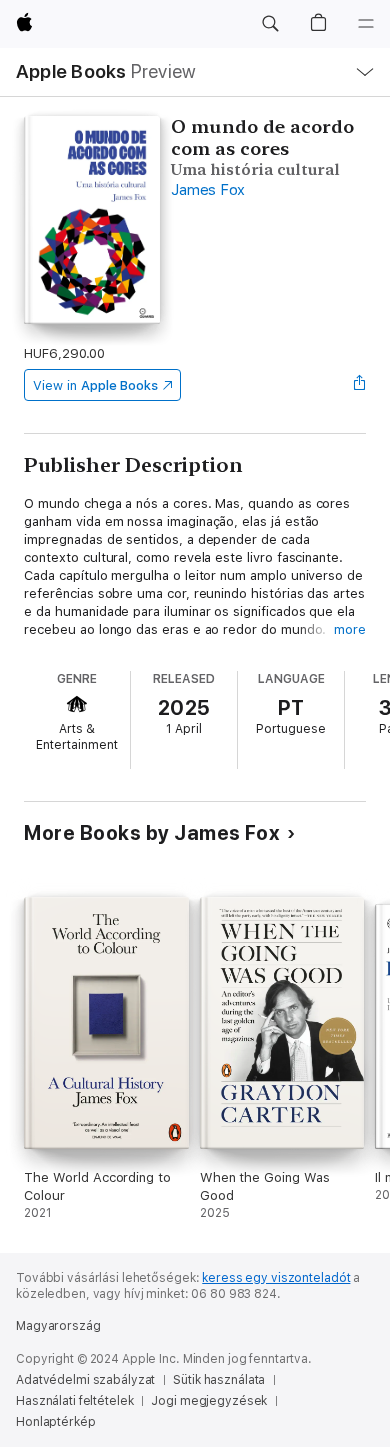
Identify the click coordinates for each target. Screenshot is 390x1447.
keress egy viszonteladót (276, 1278)
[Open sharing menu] (360, 385)
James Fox (208, 190)
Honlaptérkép (56, 1422)
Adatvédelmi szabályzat (85, 1380)
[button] (270, 24)
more (350, 629)
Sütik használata (219, 1380)
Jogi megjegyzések (209, 1401)
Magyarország (58, 1326)
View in (95, 385)
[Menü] (366, 24)
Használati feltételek (74, 1401)
